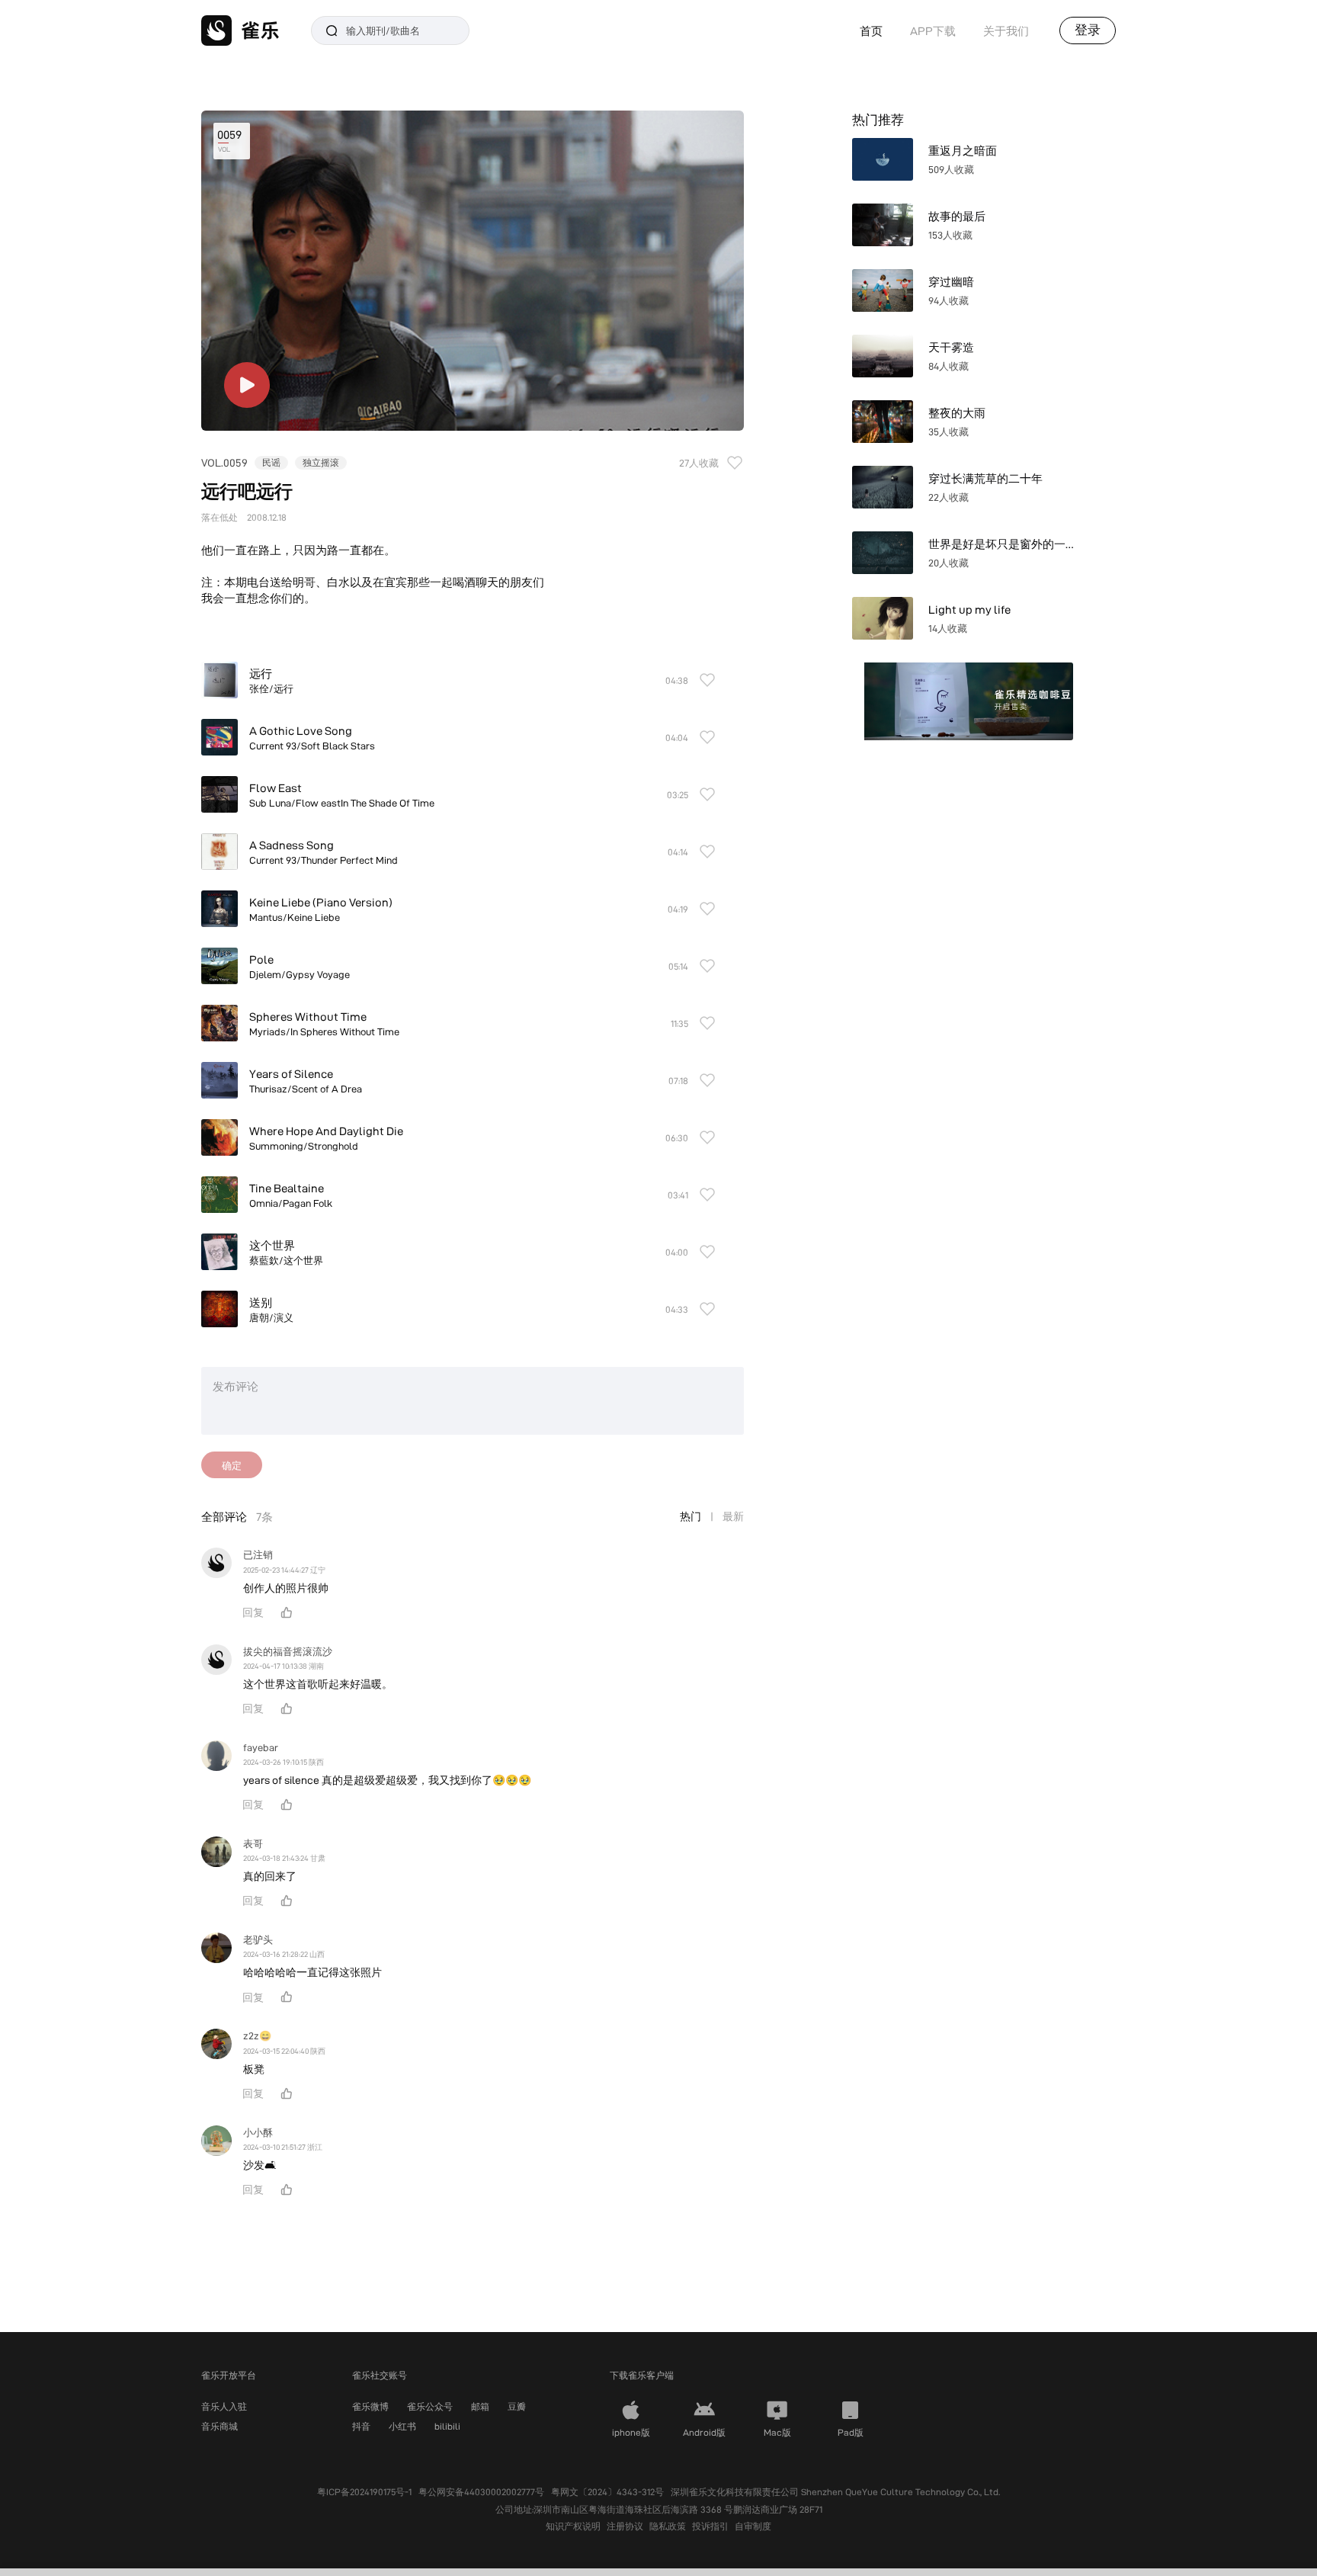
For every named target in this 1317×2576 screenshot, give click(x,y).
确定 (232, 1465)
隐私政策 (668, 2526)
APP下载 (933, 31)
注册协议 (625, 2526)
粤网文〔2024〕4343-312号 (607, 2492)
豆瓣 (517, 2406)
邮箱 (480, 2406)
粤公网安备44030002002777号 (481, 2492)
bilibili (447, 2426)
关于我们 (1006, 31)
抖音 (361, 2426)
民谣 (271, 462)
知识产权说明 (573, 2526)
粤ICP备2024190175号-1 (364, 2492)
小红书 (402, 2426)
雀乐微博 (370, 2406)
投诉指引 (710, 2526)
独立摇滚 (321, 462)
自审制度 (753, 2526)
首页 (871, 31)
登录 (1088, 30)
